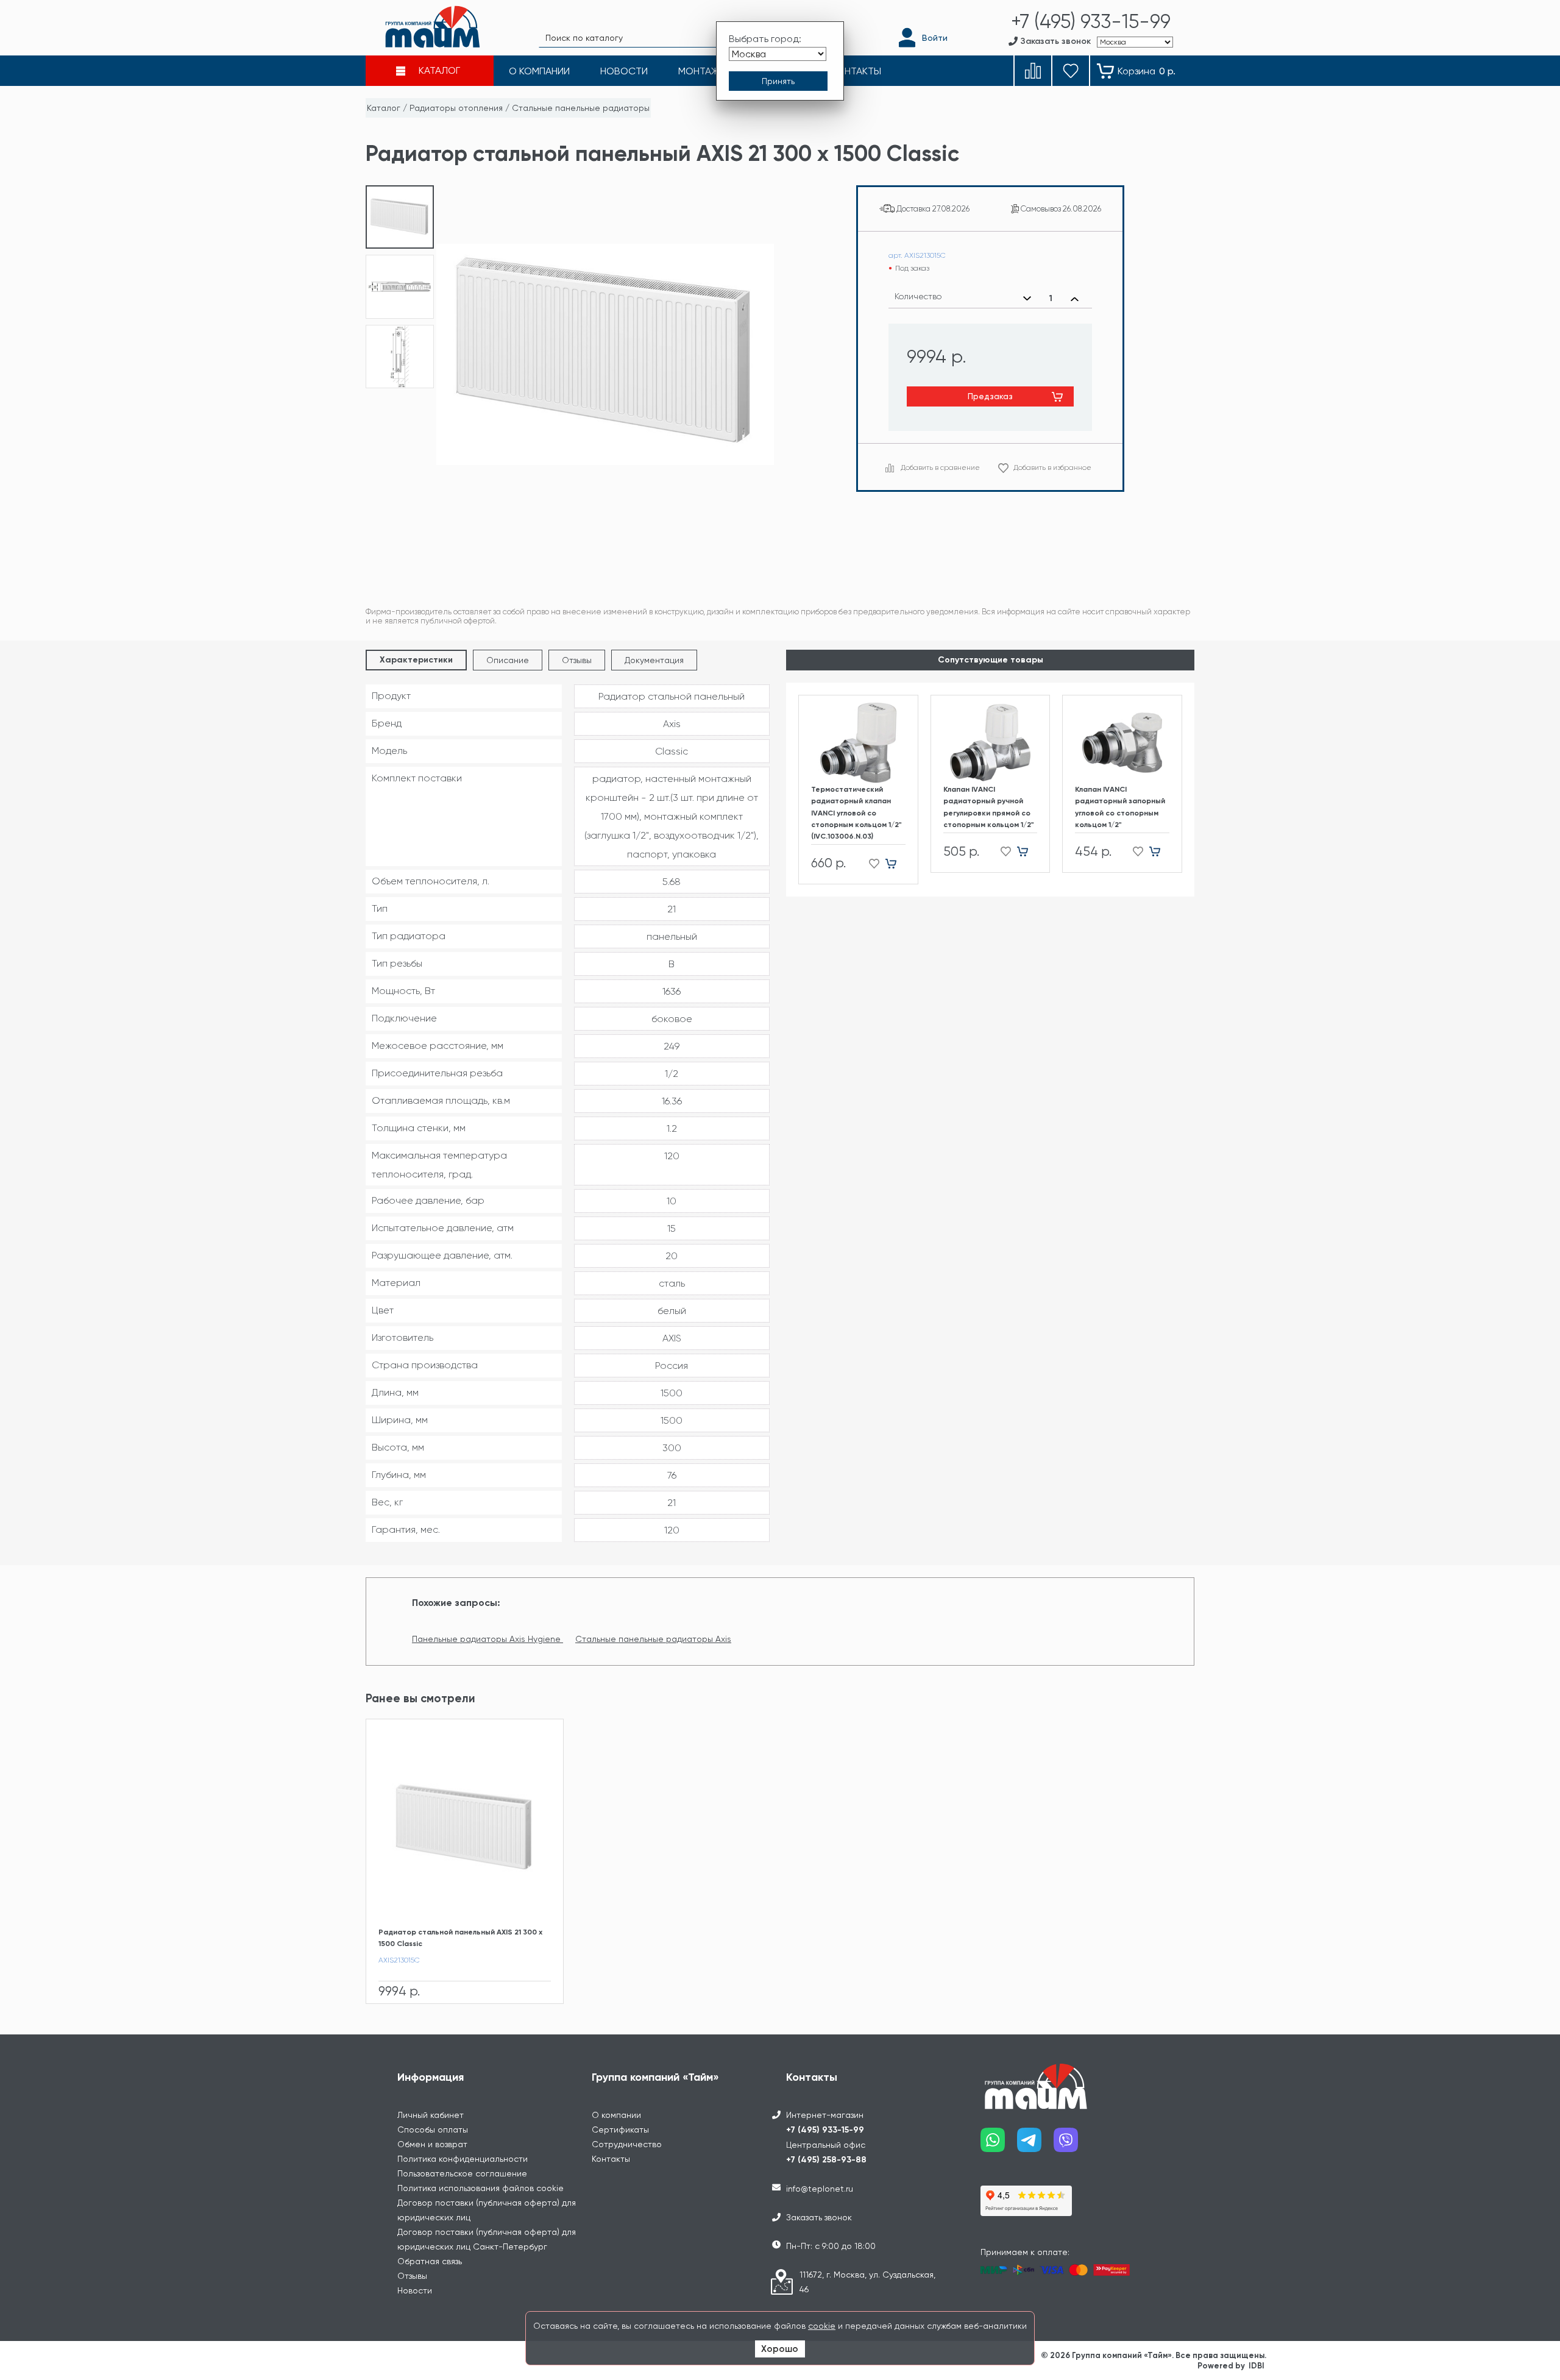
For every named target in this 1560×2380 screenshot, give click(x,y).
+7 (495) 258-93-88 (826, 2160)
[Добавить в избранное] (870, 863)
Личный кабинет (431, 2115)
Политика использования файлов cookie (480, 2188)
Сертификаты (620, 2130)
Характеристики (416, 660)
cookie (822, 2326)
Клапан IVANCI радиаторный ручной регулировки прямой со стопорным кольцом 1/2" (989, 807)
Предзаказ (990, 396)
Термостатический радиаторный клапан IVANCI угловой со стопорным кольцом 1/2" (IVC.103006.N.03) (856, 813)
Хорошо (780, 2349)
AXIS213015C (399, 1960)
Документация (654, 660)
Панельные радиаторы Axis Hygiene (487, 1639)
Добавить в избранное (1052, 467)
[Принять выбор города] (778, 81)
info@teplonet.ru (820, 2189)
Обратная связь (430, 2261)
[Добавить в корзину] (895, 863)
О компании (616, 2115)
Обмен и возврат (432, 2144)
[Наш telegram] (1035, 2144)
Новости (415, 2290)
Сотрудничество (627, 2144)
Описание (508, 660)
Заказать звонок (819, 2217)
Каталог (384, 108)
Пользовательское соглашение (462, 2173)
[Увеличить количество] (1075, 299)
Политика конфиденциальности (463, 2159)
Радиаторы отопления (456, 108)
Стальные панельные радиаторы (581, 108)
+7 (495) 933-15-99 (825, 2130)
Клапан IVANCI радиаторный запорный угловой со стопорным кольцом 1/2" (1120, 807)
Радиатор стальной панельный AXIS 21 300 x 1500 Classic (460, 1938)
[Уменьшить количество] (1027, 299)
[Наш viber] (1072, 2144)
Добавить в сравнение (940, 467)
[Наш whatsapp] (999, 2144)
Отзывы (577, 660)
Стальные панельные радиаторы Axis (653, 1639)
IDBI (1257, 2366)
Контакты (611, 2159)
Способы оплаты (433, 2130)
